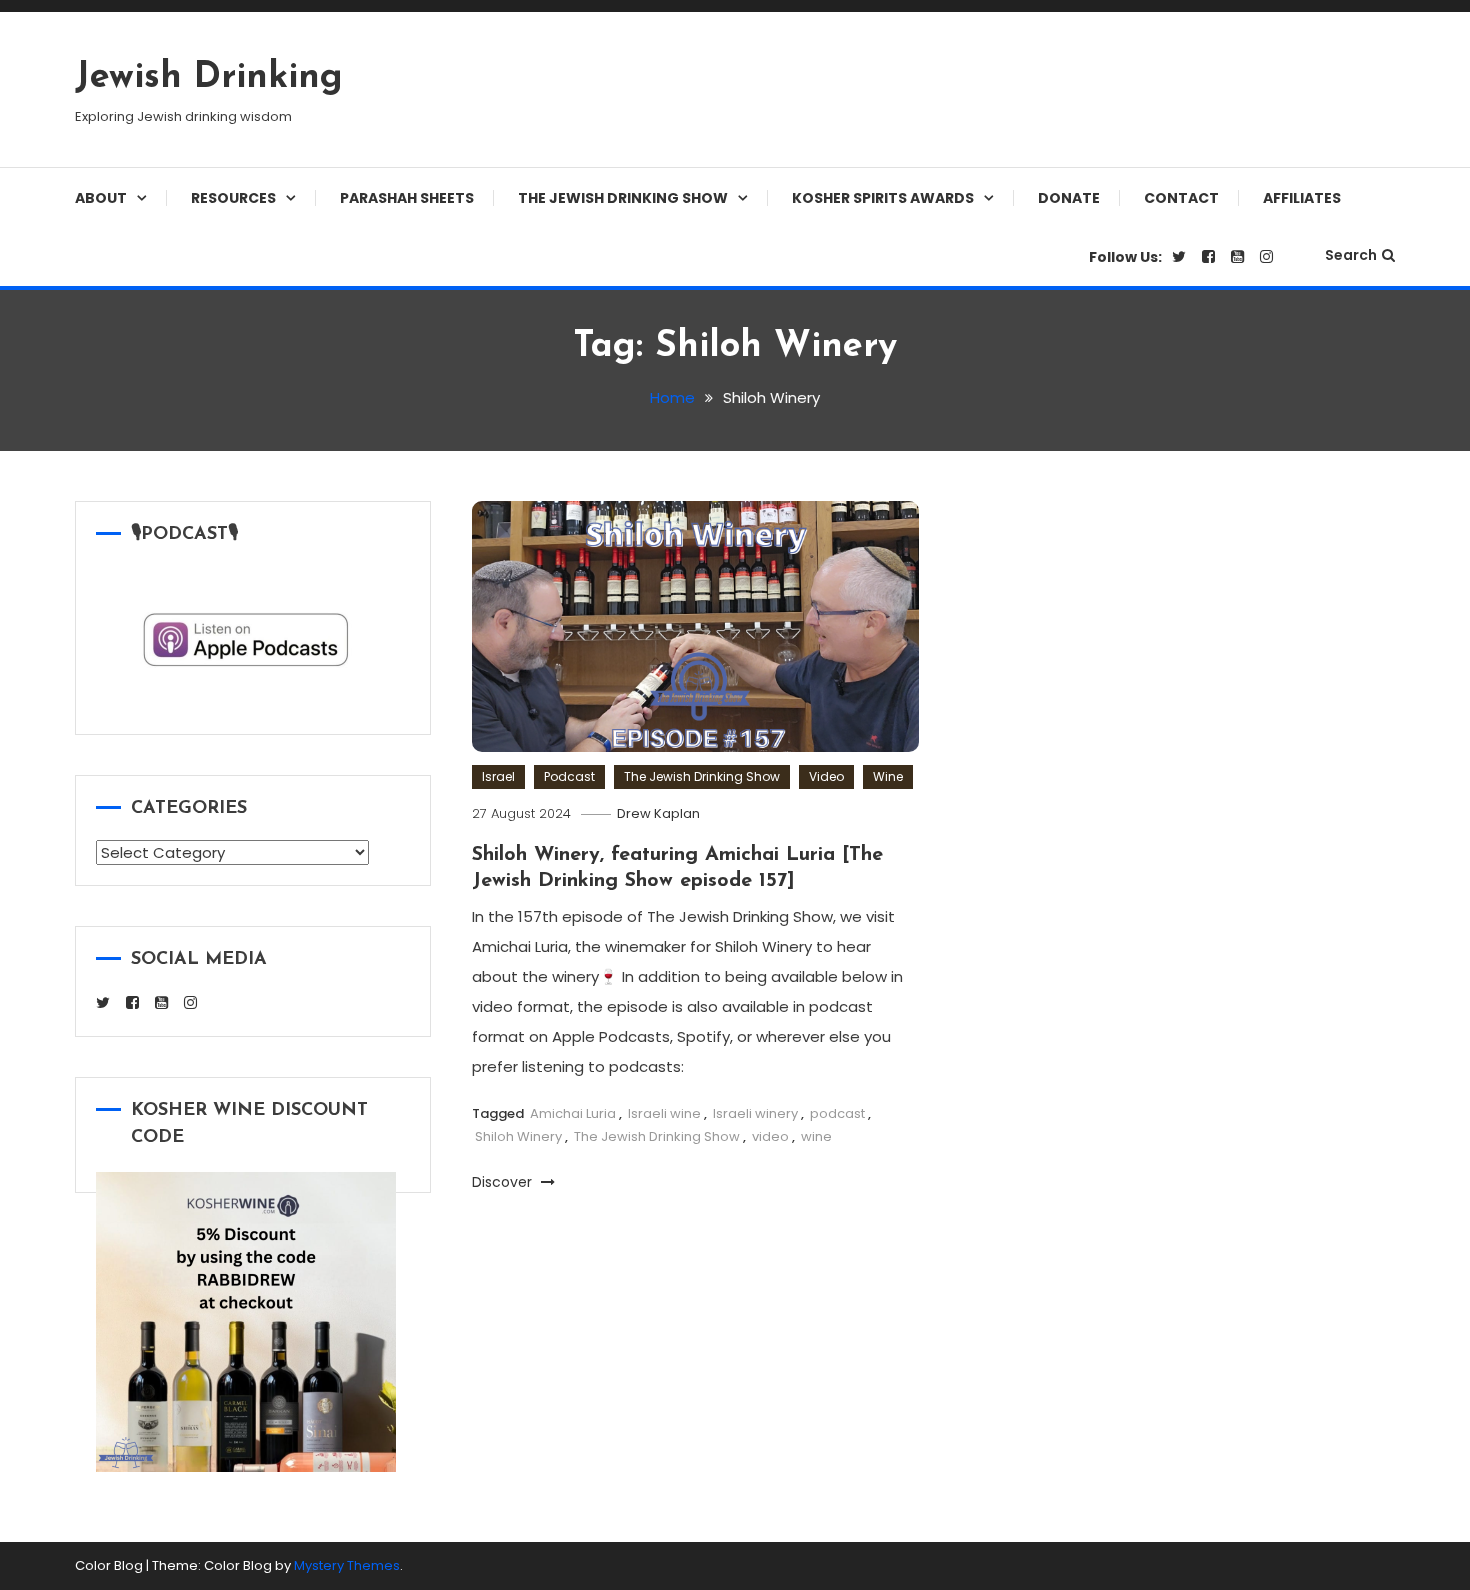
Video (826, 776)
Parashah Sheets (407, 198)
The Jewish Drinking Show (623, 198)
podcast (837, 1113)
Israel (498, 776)
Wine (888, 776)
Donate (1069, 198)
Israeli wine (664, 1113)
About (101, 198)
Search (1351, 255)
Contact (1181, 198)
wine (816, 1136)
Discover (504, 1182)
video (770, 1136)
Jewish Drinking (209, 78)
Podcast (569, 776)
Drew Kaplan (658, 813)
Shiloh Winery (518, 1136)
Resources (233, 198)
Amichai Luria (573, 1113)
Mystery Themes (347, 1565)
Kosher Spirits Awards (883, 198)
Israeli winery (755, 1113)
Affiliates (1302, 198)
